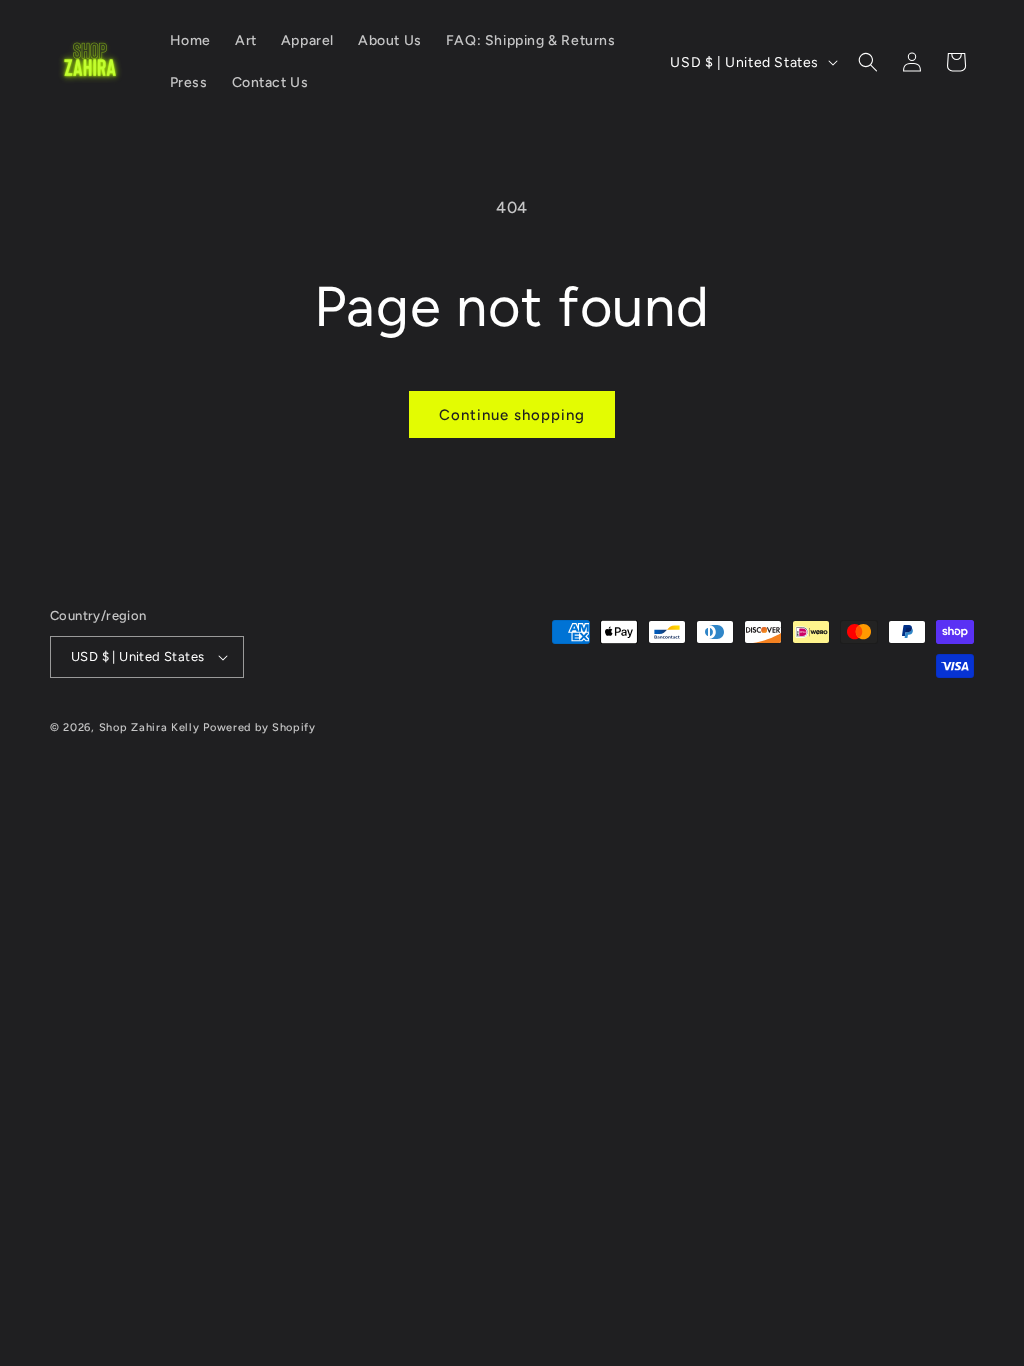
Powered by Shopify (259, 727)
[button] (868, 62)
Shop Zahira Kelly (149, 727)
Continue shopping (512, 415)
